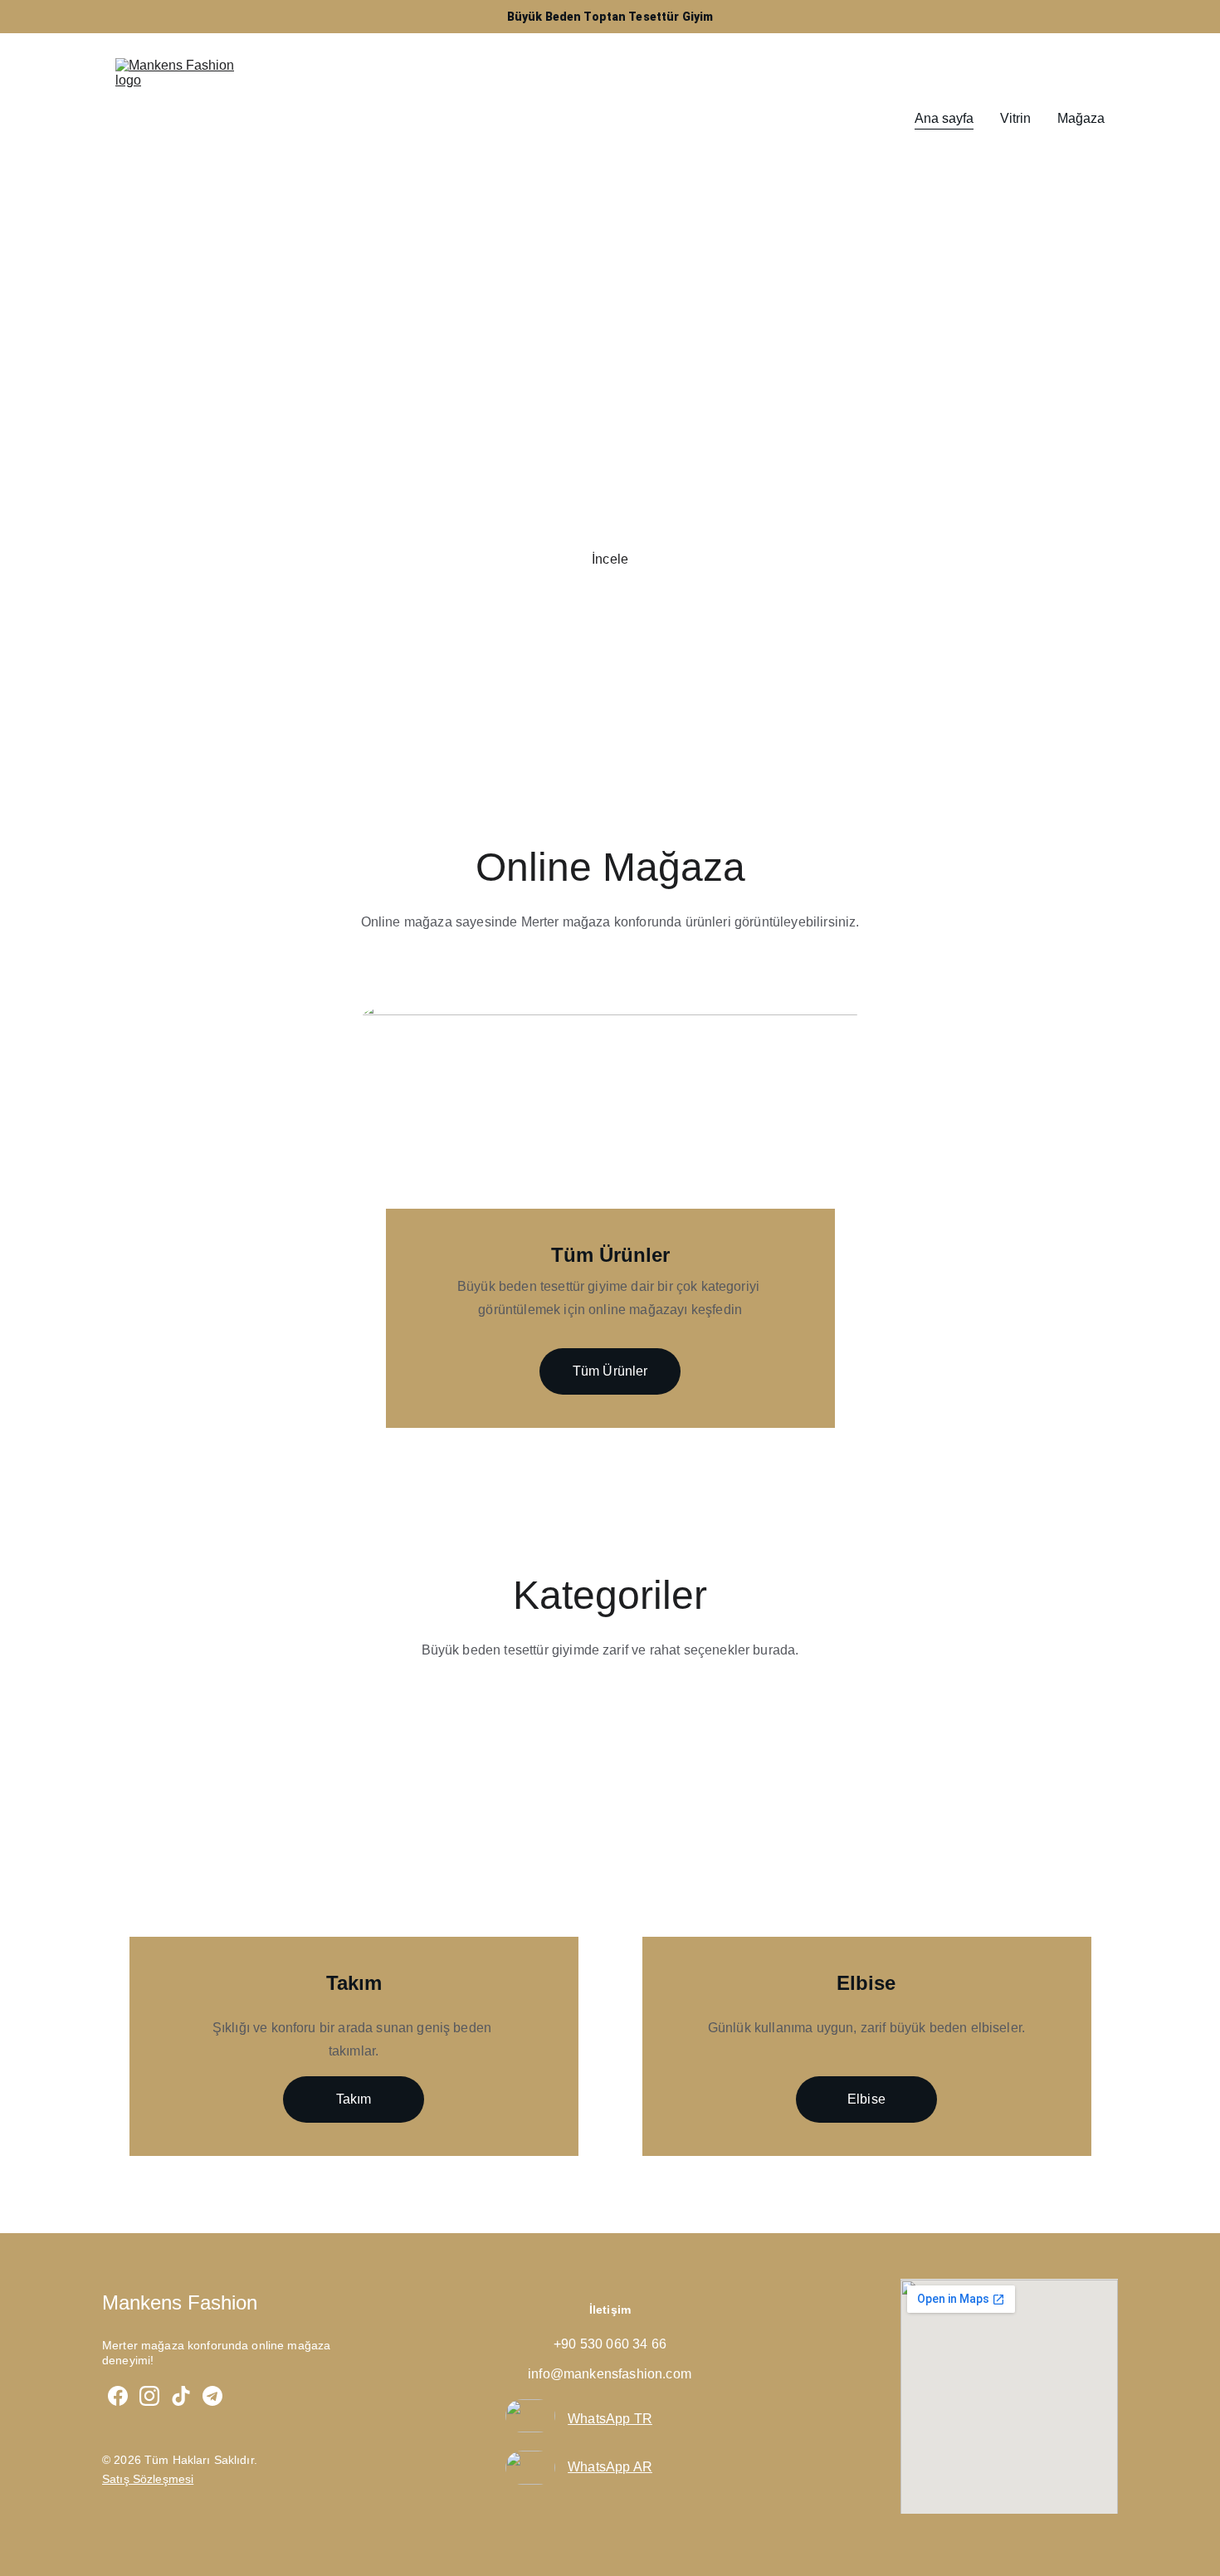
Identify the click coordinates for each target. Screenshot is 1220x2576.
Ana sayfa (944, 118)
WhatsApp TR (610, 2419)
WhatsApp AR (610, 2467)
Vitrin (1015, 118)
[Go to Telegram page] (212, 2396)
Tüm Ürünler (610, 1371)
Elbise (866, 2099)
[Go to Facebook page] (118, 2396)
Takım (354, 2099)
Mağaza (1081, 118)
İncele (610, 559)
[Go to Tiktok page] (181, 2396)
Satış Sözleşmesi (148, 2479)
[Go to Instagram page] (149, 2396)
